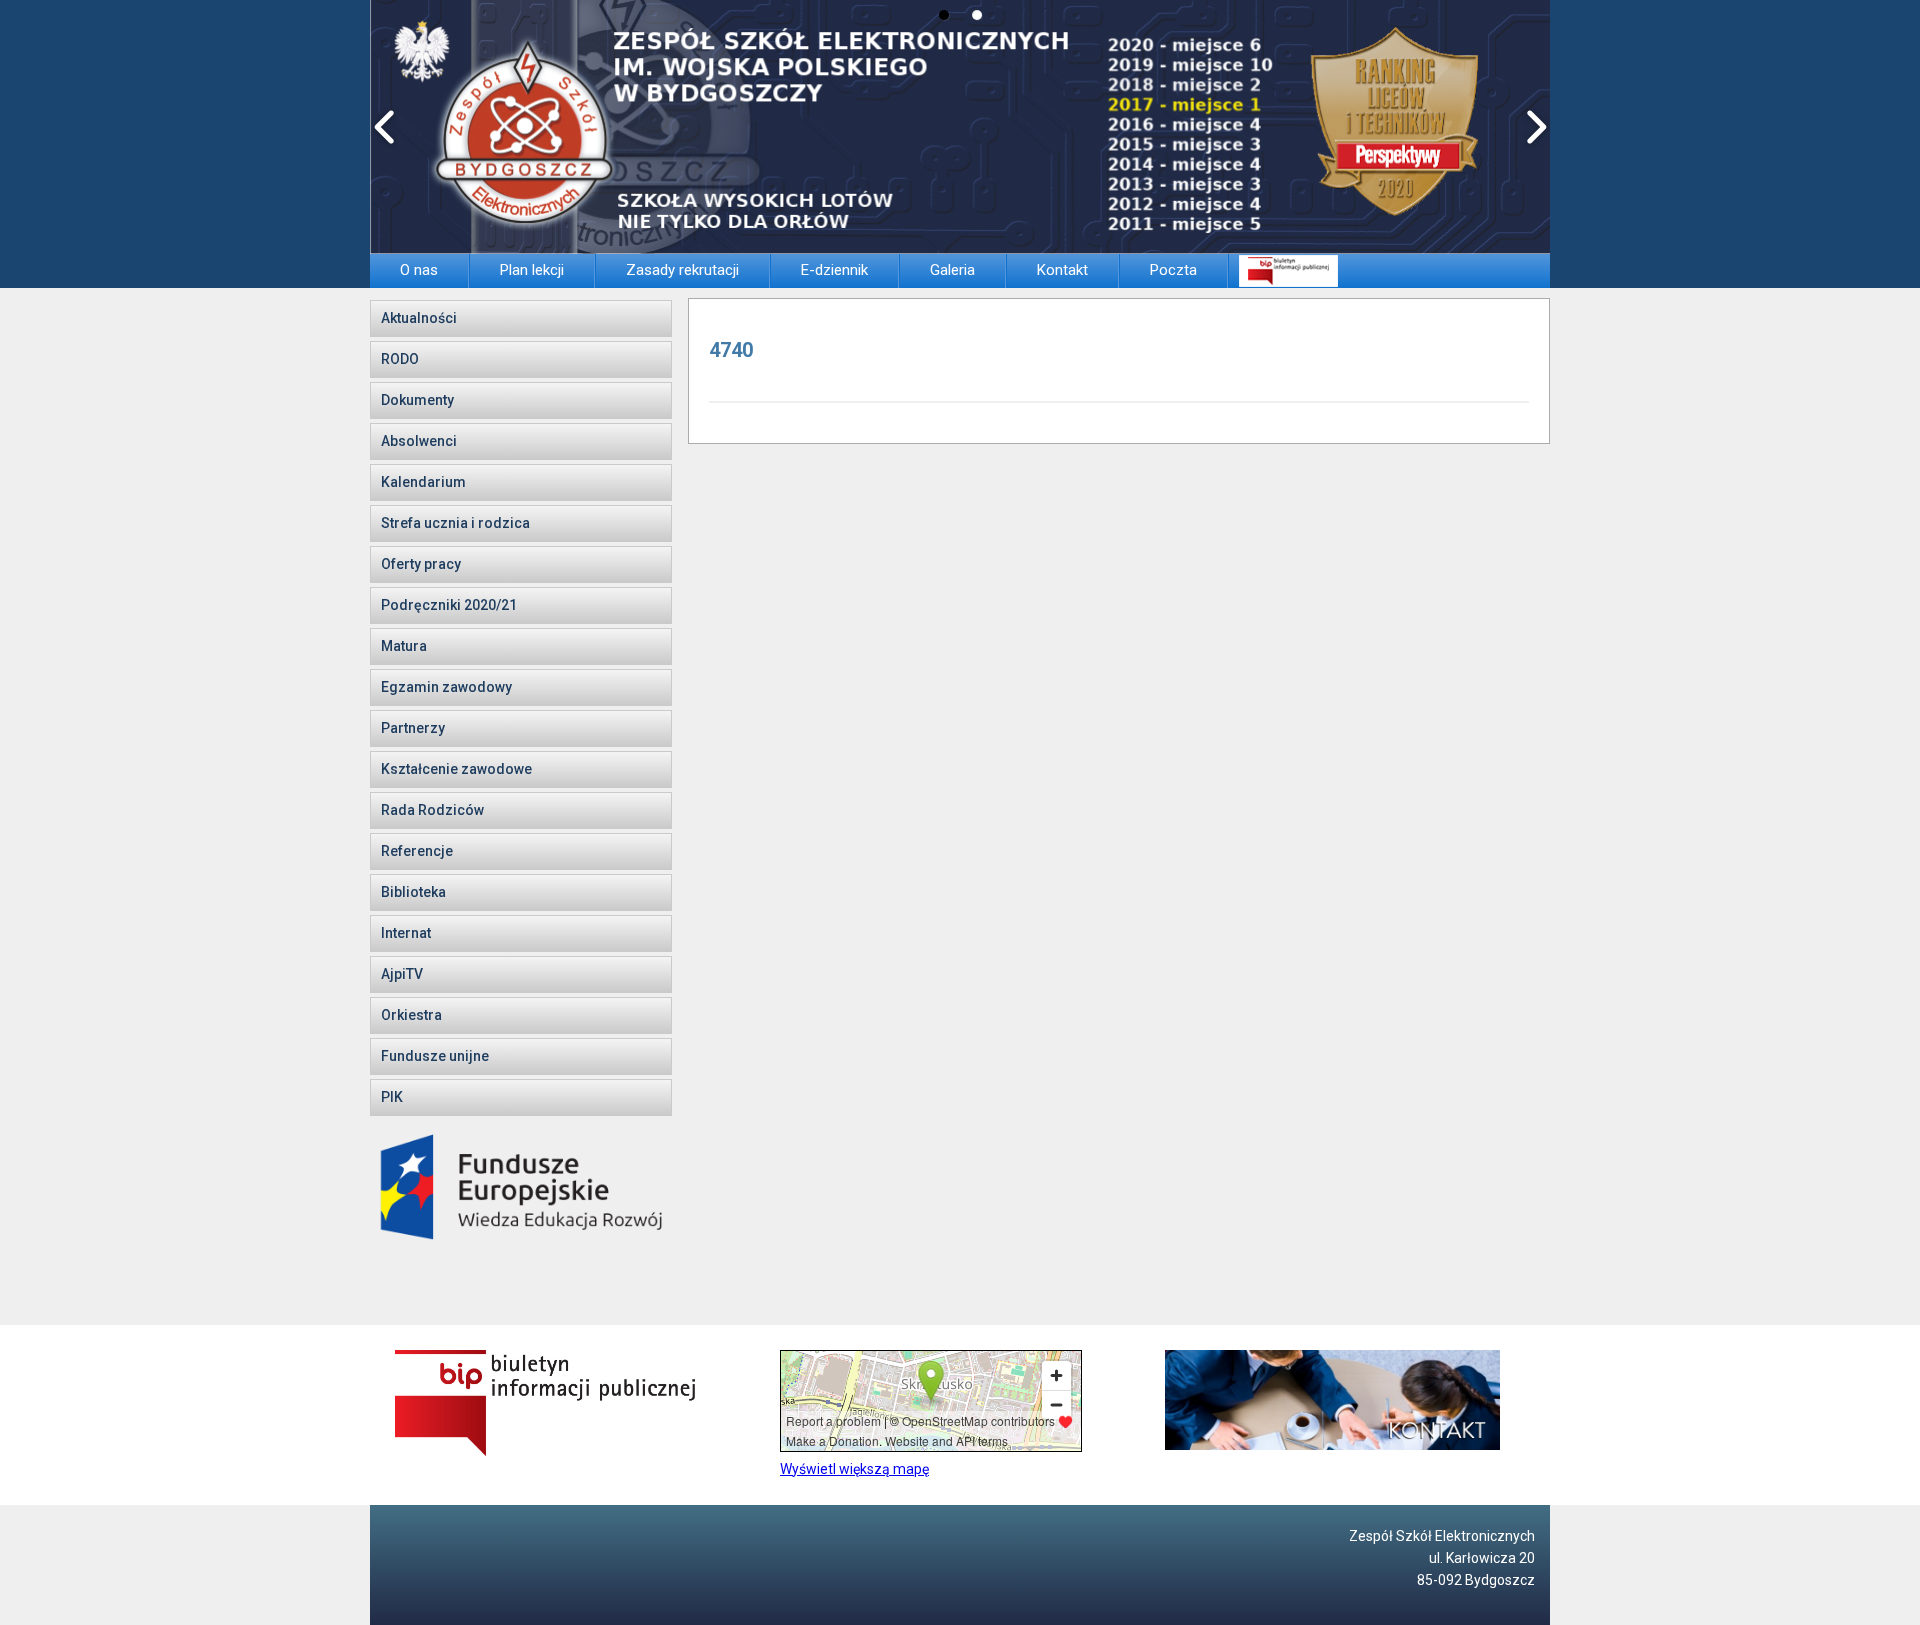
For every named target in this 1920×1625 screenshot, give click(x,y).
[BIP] (1288, 270)
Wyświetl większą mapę (854, 1469)
